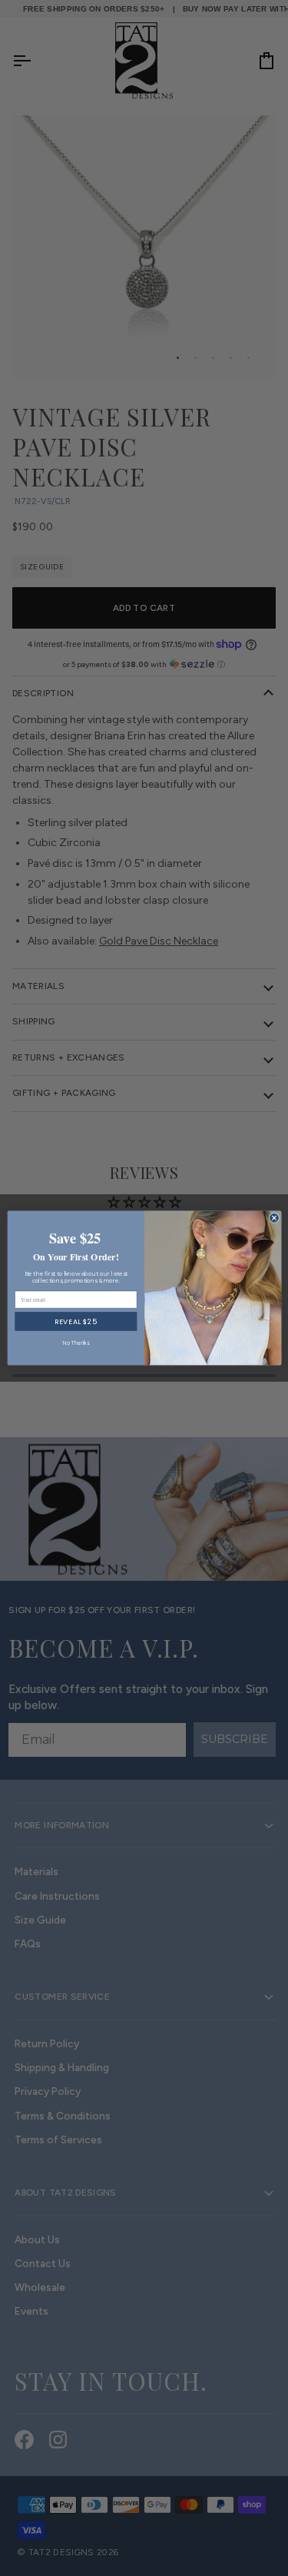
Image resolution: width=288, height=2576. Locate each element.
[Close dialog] (274, 1218)
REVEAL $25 (75, 1321)
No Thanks (75, 1343)
